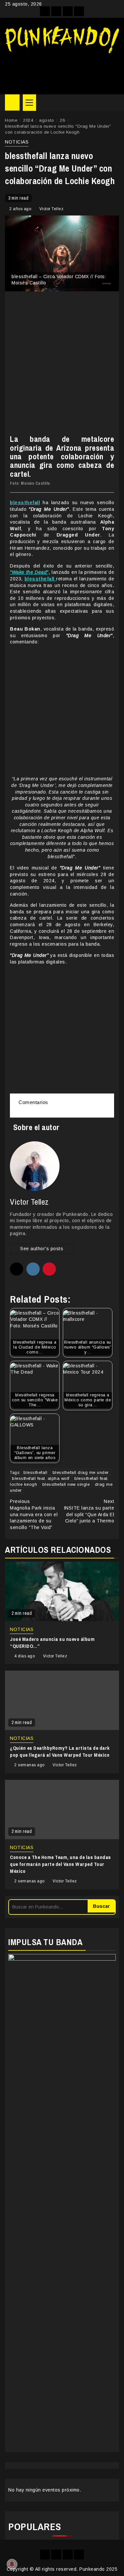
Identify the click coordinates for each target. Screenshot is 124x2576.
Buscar (101, 1906)
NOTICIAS (17, 142)
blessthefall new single (66, 1484)
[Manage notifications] (12, 2564)
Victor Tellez (52, 209)
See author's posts (42, 1249)
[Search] (114, 103)
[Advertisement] (62, 71)
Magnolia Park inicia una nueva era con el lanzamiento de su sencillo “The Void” (34, 1514)
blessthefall (35, 1472)
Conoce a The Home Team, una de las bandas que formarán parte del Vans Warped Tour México (61, 1864)
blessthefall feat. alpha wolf (41, 1478)
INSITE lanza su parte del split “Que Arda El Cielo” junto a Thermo (89, 1511)
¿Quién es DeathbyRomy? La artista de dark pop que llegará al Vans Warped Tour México (60, 1751)
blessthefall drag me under (81, 1472)
